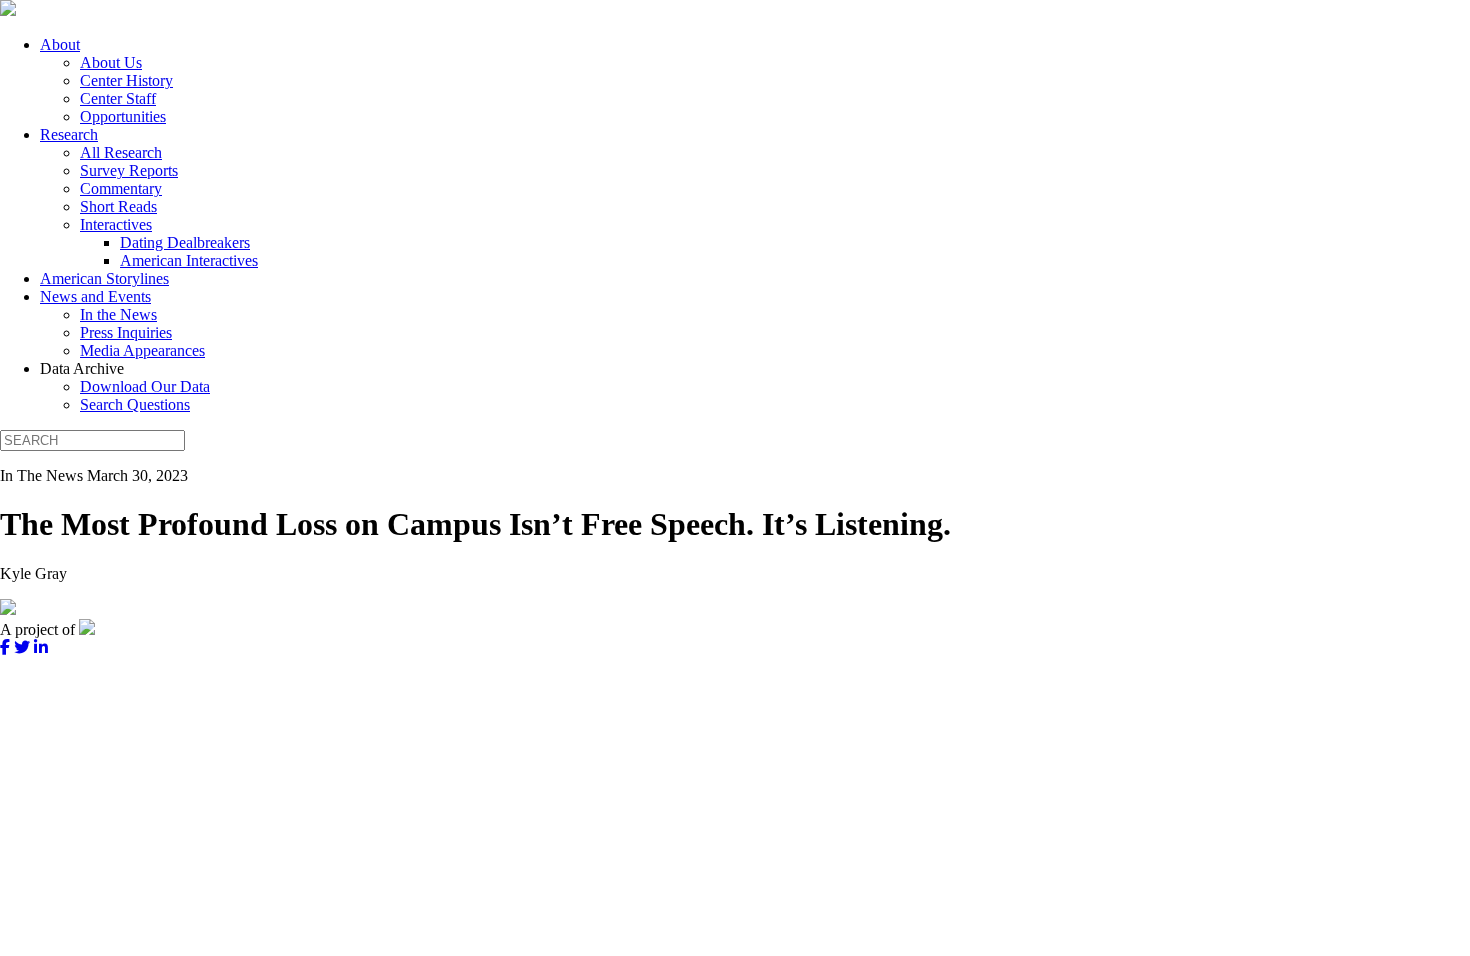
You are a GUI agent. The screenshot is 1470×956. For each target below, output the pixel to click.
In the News (118, 314)
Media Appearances (142, 350)
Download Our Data (145, 386)
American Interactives (189, 260)
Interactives (116, 224)
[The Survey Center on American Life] (8, 10)
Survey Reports (129, 170)
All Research (121, 152)
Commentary (121, 188)
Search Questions (135, 404)
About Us (111, 62)
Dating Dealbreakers (185, 242)
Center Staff (118, 98)
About (60, 44)
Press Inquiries (126, 332)
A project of (39, 629)
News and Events (95, 296)
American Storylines (104, 278)
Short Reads (118, 206)
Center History (126, 80)
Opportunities (123, 116)
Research (69, 134)
